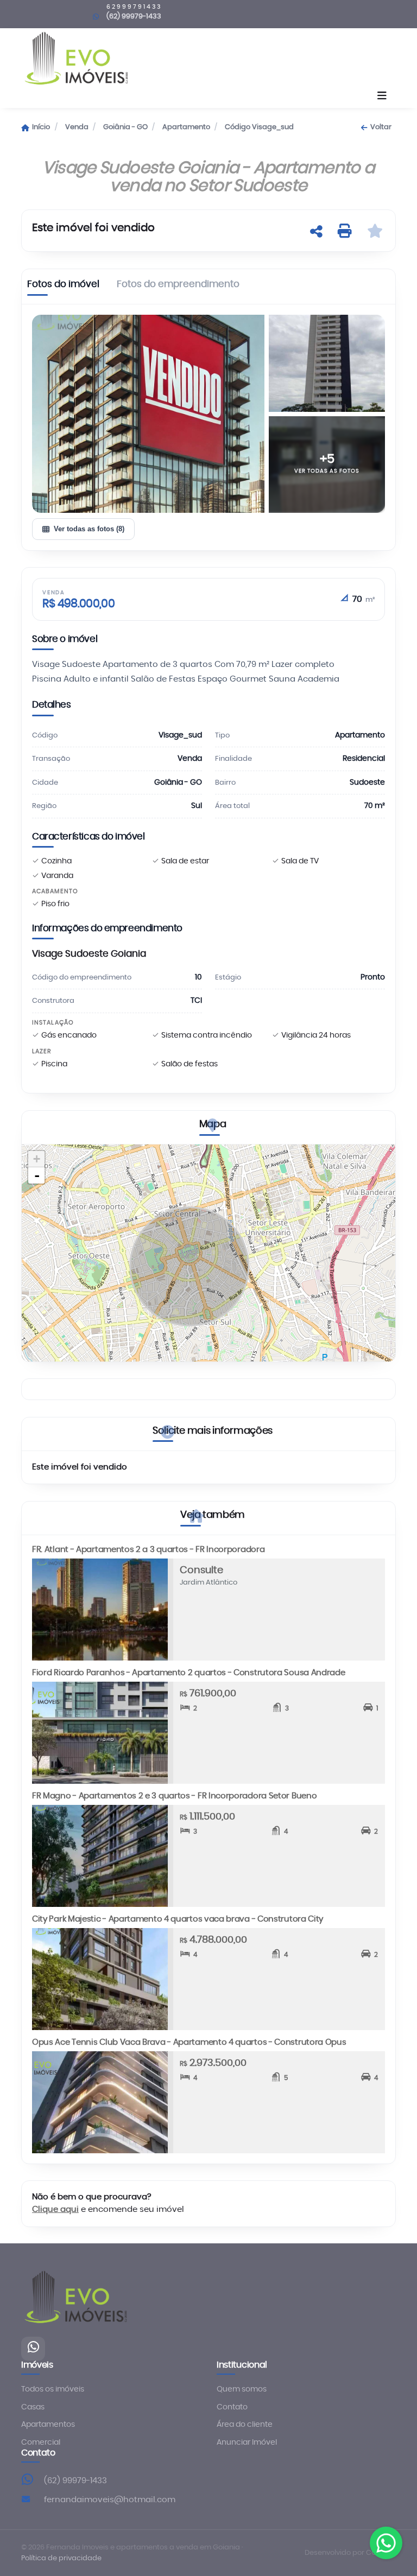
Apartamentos (48, 2425)
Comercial (41, 2443)
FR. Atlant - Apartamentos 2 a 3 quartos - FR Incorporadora (148, 1550)
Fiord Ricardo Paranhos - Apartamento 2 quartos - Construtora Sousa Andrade (189, 1673)
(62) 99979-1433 (75, 2481)
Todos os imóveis (53, 2389)
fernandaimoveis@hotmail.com (110, 2500)
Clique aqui (55, 2209)
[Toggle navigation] (382, 97)
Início (41, 127)
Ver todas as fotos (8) (89, 529)
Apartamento (186, 127)
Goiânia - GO (125, 127)
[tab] (63, 287)
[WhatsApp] (33, 2349)
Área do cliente (245, 2425)
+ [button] (37, 1159)
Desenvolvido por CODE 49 (350, 2553)
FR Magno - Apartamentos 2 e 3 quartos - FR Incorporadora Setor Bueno (174, 1796)
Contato (232, 2407)
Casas (33, 2407)
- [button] (37, 1175)
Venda (77, 127)
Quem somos (242, 2389)
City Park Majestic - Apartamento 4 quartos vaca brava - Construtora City (178, 1919)
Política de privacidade (61, 2558)
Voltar (381, 127)
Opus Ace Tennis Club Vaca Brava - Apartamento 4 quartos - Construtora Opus (189, 2042)
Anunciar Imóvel (247, 2443)
